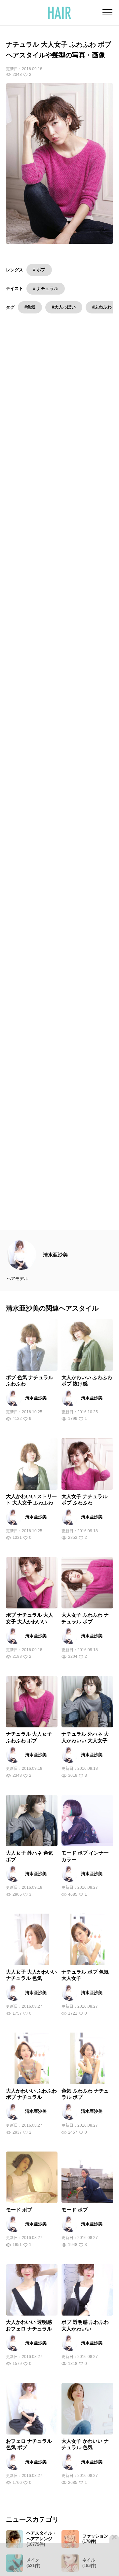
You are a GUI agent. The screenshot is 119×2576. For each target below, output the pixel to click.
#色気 (30, 307)
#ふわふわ (102, 307)
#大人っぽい (64, 307)
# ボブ (39, 270)
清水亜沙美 (55, 1267)
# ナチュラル (46, 288)
